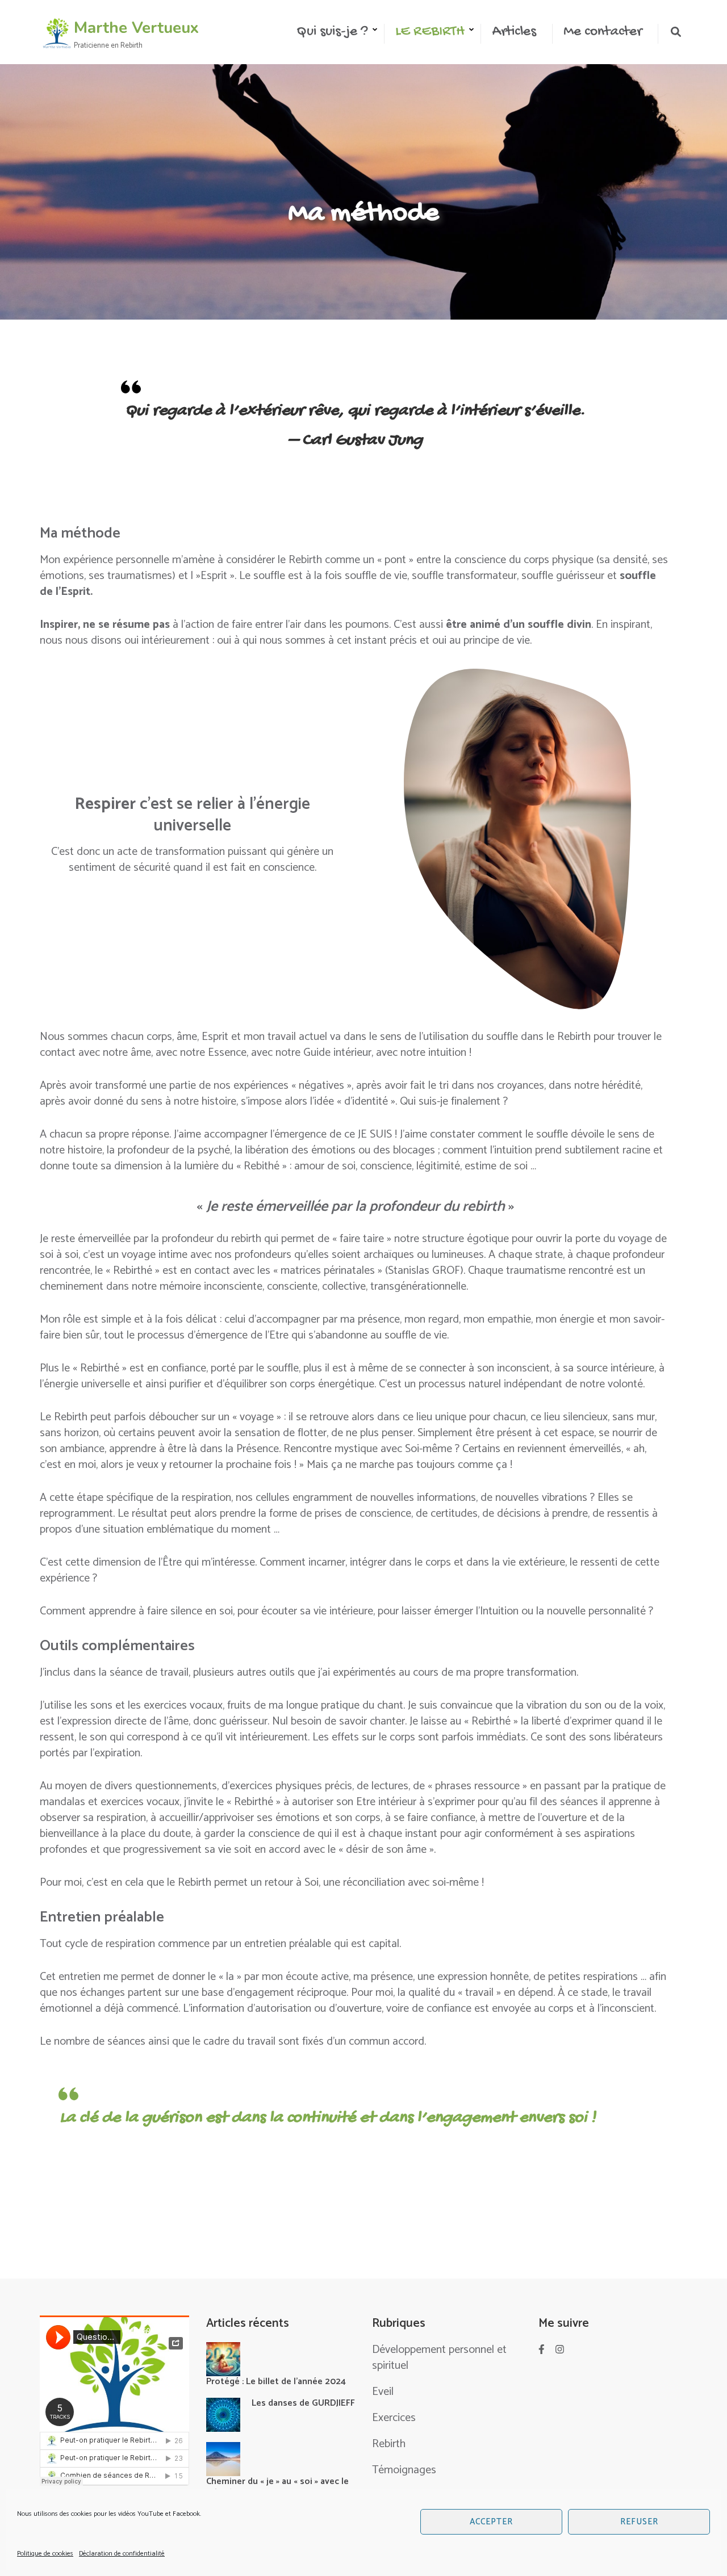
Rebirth (389, 2444)
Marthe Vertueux (136, 28)
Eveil (383, 2392)
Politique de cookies (45, 2554)
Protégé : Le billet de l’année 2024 (276, 2382)
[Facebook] (542, 2350)
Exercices (394, 2418)
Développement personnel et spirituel (439, 2358)
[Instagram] (560, 2350)
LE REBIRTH (430, 32)
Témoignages (404, 2470)
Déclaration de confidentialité (122, 2554)
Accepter (491, 2522)
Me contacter (603, 32)
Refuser (639, 2522)
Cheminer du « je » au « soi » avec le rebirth (277, 2487)
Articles (514, 32)
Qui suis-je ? (332, 32)
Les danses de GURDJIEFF (303, 2403)
